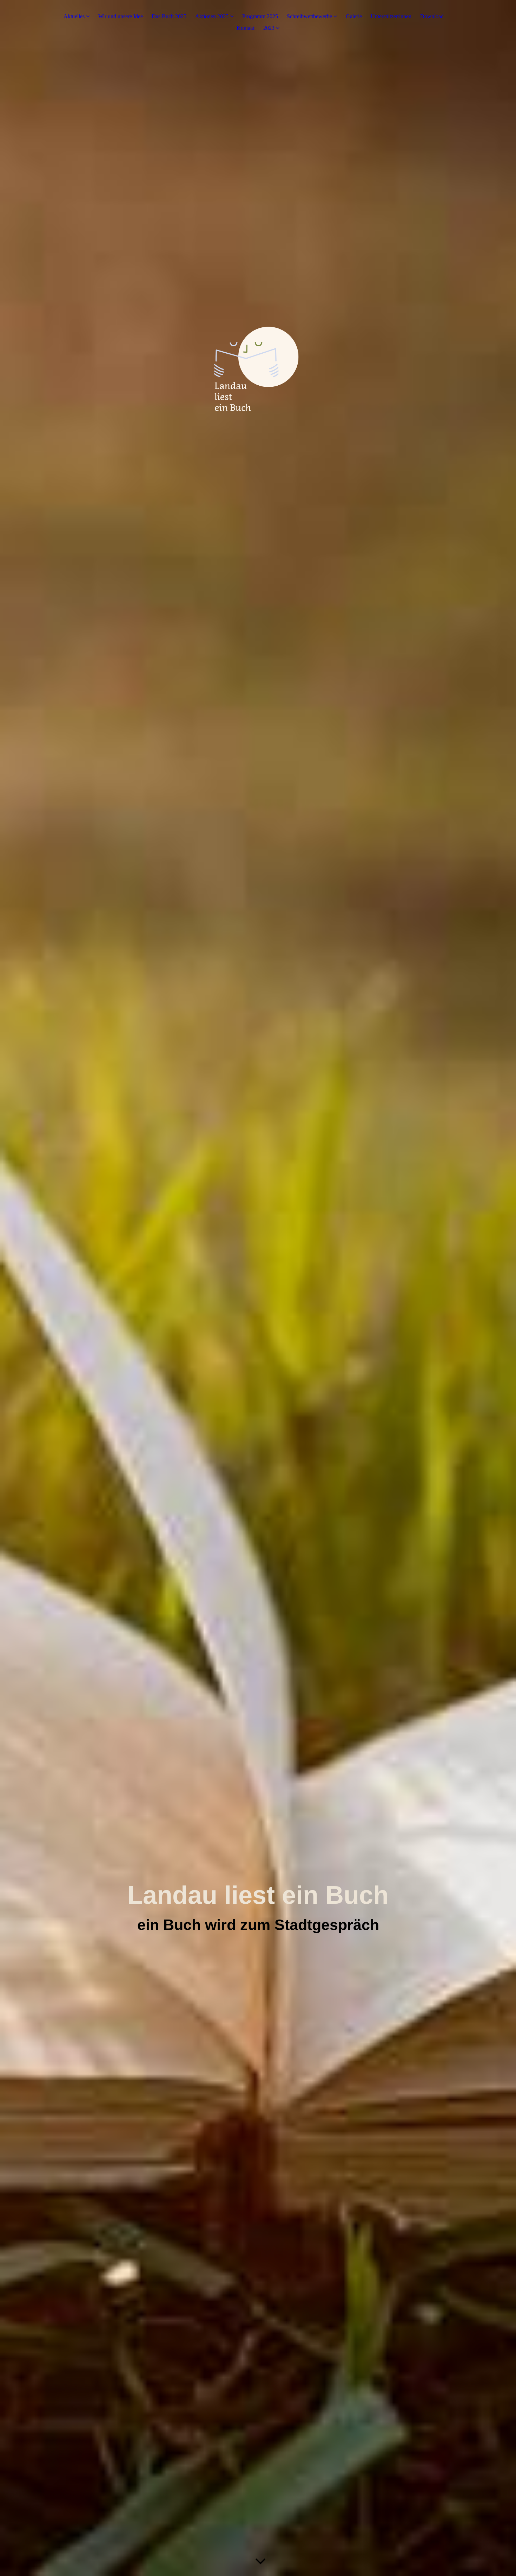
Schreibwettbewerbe (309, 16)
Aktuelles (74, 16)
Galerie (354, 16)
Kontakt (246, 28)
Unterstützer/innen (391, 16)
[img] (258, 1288)
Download (432, 16)
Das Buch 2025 (169, 16)
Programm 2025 (260, 16)
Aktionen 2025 (212, 16)
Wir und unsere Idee (121, 16)
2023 (269, 28)
